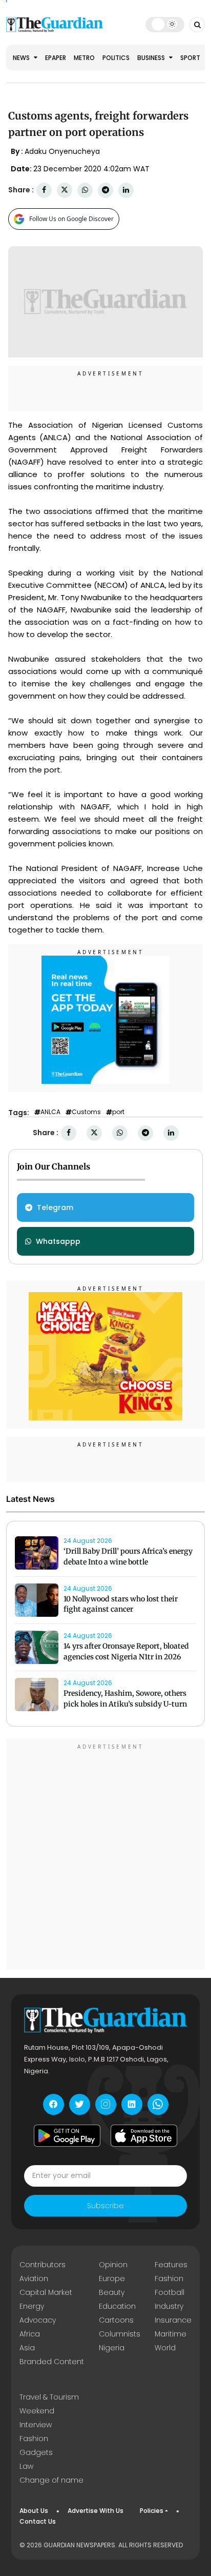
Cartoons (116, 2320)
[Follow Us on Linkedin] (132, 2104)
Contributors (43, 2265)
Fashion (169, 2278)
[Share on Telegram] (105, 190)
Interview (36, 2425)
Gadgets (36, 2452)
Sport (190, 58)
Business (152, 58)
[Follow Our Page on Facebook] (54, 2104)
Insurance (173, 2320)
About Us (34, 2511)
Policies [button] (152, 2511)
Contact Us (38, 2521)
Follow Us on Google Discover (71, 219)
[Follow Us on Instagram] (106, 2104)
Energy (32, 2306)
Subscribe (105, 2206)
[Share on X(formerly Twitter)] (65, 190)
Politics (116, 58)
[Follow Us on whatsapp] (158, 2104)
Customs (86, 1112)
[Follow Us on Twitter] (80, 2104)
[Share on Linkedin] (126, 190)
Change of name (51, 2480)
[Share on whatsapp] (85, 190)
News (22, 58)
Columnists (120, 2334)
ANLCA (50, 1112)
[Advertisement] (105, 1856)
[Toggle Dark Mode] (165, 24)
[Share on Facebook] (44, 190)
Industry (169, 2306)
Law (26, 2466)
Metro (84, 58)
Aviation (34, 2278)
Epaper (56, 58)
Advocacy (38, 2320)
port (118, 1112)
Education (117, 2306)
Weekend (37, 2411)
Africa (30, 2334)
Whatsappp (58, 1241)
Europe (112, 2278)
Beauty (112, 2292)
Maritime (171, 2334)
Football (170, 2292)
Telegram (55, 1207)
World (165, 2348)
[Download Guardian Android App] (67, 2136)
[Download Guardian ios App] (144, 2136)
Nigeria (112, 2348)
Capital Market (46, 2292)
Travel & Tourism (49, 2397)
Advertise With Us (96, 2511)
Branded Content (52, 2362)
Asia (27, 2348)
